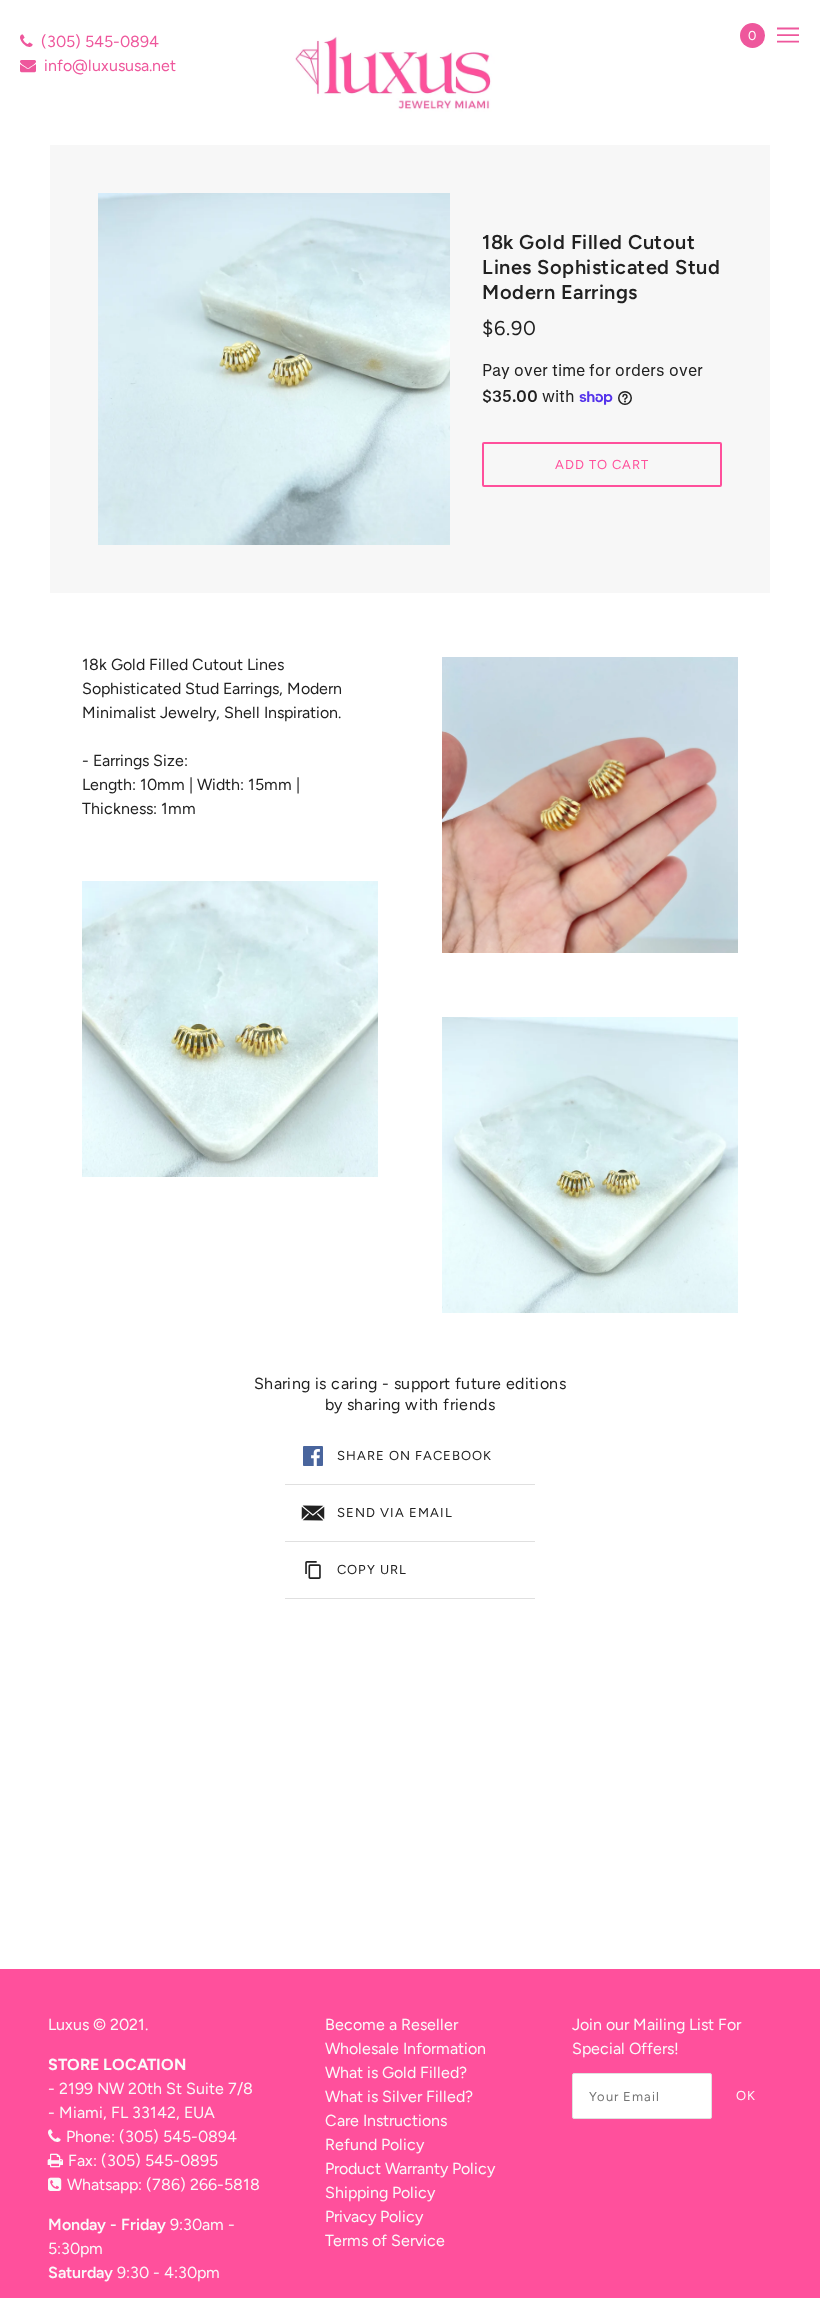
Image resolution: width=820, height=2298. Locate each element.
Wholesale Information (405, 2048)
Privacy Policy (374, 2216)
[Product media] (230, 1029)
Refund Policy (374, 2144)
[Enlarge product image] (274, 369)
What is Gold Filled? (396, 2072)
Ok (746, 2095)
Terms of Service (385, 2240)
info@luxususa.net (110, 65)
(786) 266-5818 (203, 2184)
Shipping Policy (380, 2192)
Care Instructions (386, 2120)
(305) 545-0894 (100, 41)
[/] (395, 72)
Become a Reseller (391, 2024)
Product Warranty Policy (410, 2168)
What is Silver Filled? (399, 2096)
